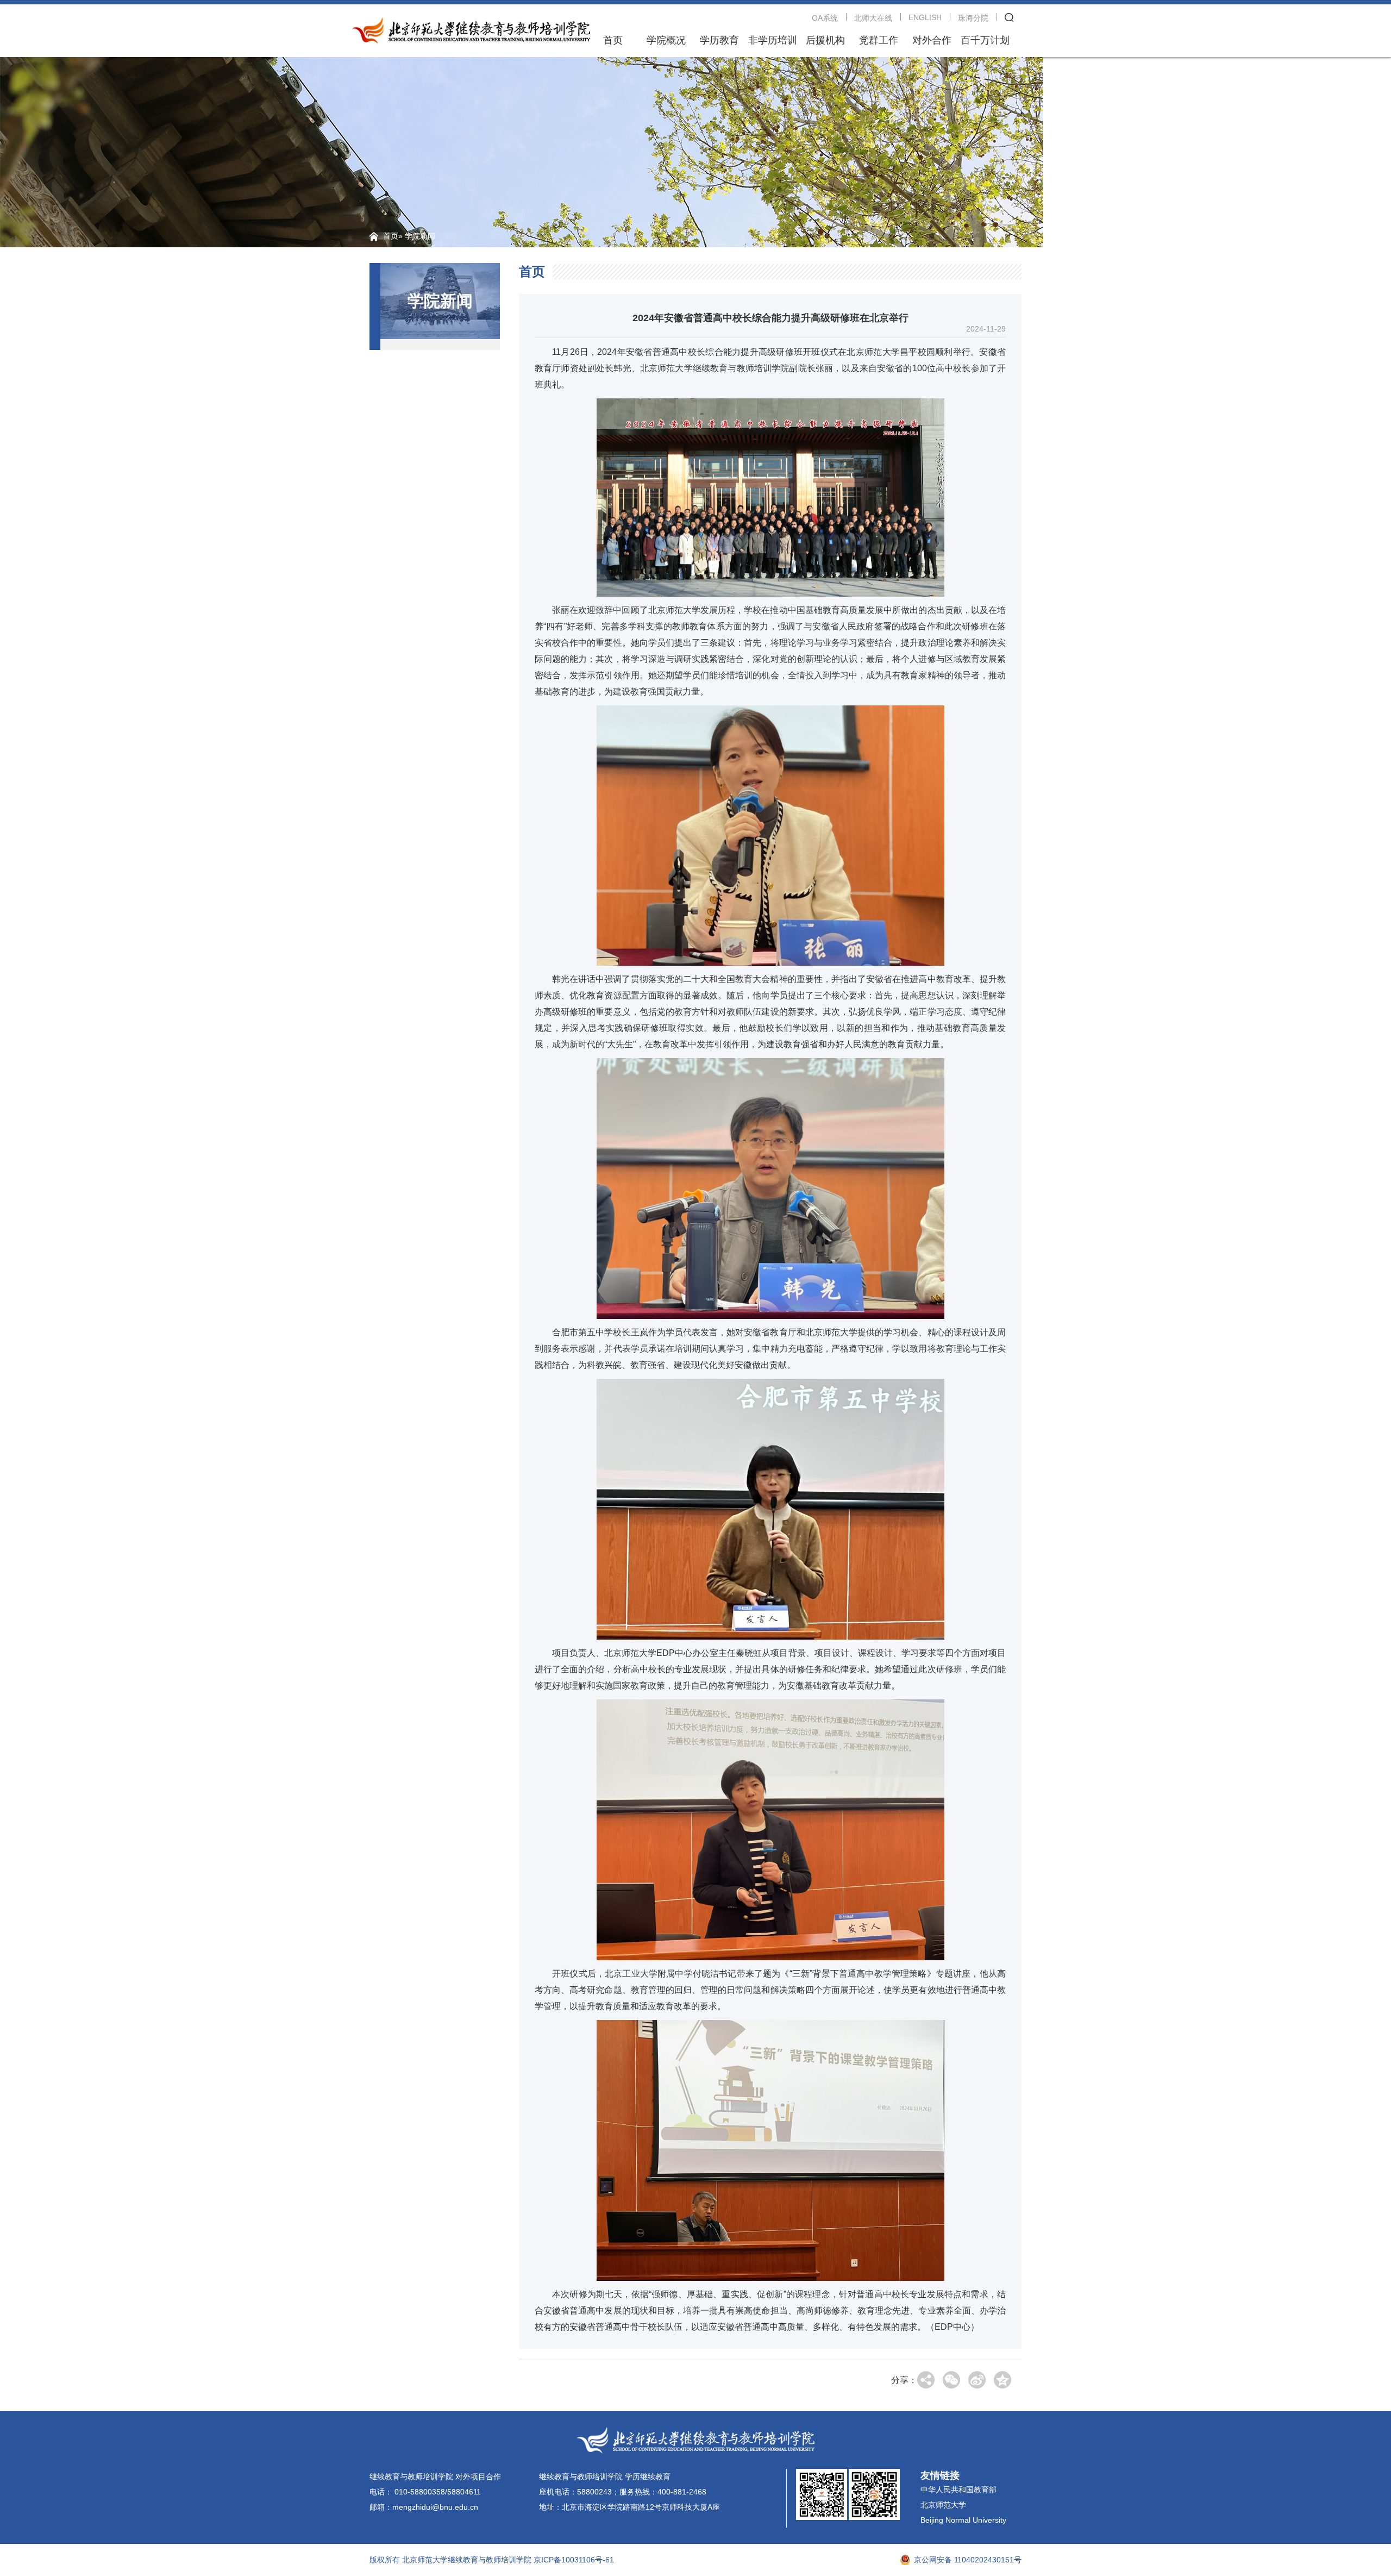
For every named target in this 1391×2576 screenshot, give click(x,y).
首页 (613, 40)
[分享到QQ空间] (1002, 2380)
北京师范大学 (943, 2505)
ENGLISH (925, 17)
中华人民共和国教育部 (958, 2490)
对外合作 (932, 40)
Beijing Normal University (963, 2520)
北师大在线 (873, 18)
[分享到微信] (951, 2380)
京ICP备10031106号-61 (574, 2560)
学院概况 (666, 40)
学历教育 (719, 40)
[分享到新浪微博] (977, 2380)
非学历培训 (773, 40)
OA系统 (825, 18)
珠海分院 (973, 18)
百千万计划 (985, 40)
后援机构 (825, 40)
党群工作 (879, 40)
